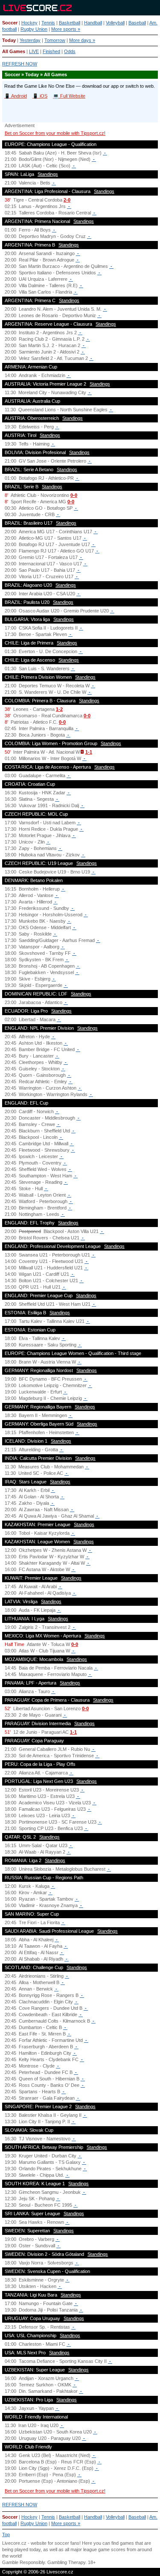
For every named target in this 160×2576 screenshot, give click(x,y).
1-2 (59, 709)
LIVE (34, 51)
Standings (48, 174)
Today (9, 40)
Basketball (70, 23)
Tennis (48, 23)
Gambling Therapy (66, 2562)
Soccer (10, 23)
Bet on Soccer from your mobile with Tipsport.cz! (55, 133)
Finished (51, 51)
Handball (93, 23)
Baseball (137, 23)
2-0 (67, 200)
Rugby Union (34, 29)
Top (6, 2534)
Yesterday (30, 40)
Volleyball (115, 23)
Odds (70, 51)
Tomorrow (55, 40)
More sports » (66, 29)
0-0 (74, 495)
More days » (82, 40)
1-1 (89, 752)
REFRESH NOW (20, 64)
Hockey (29, 23)
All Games (14, 51)
